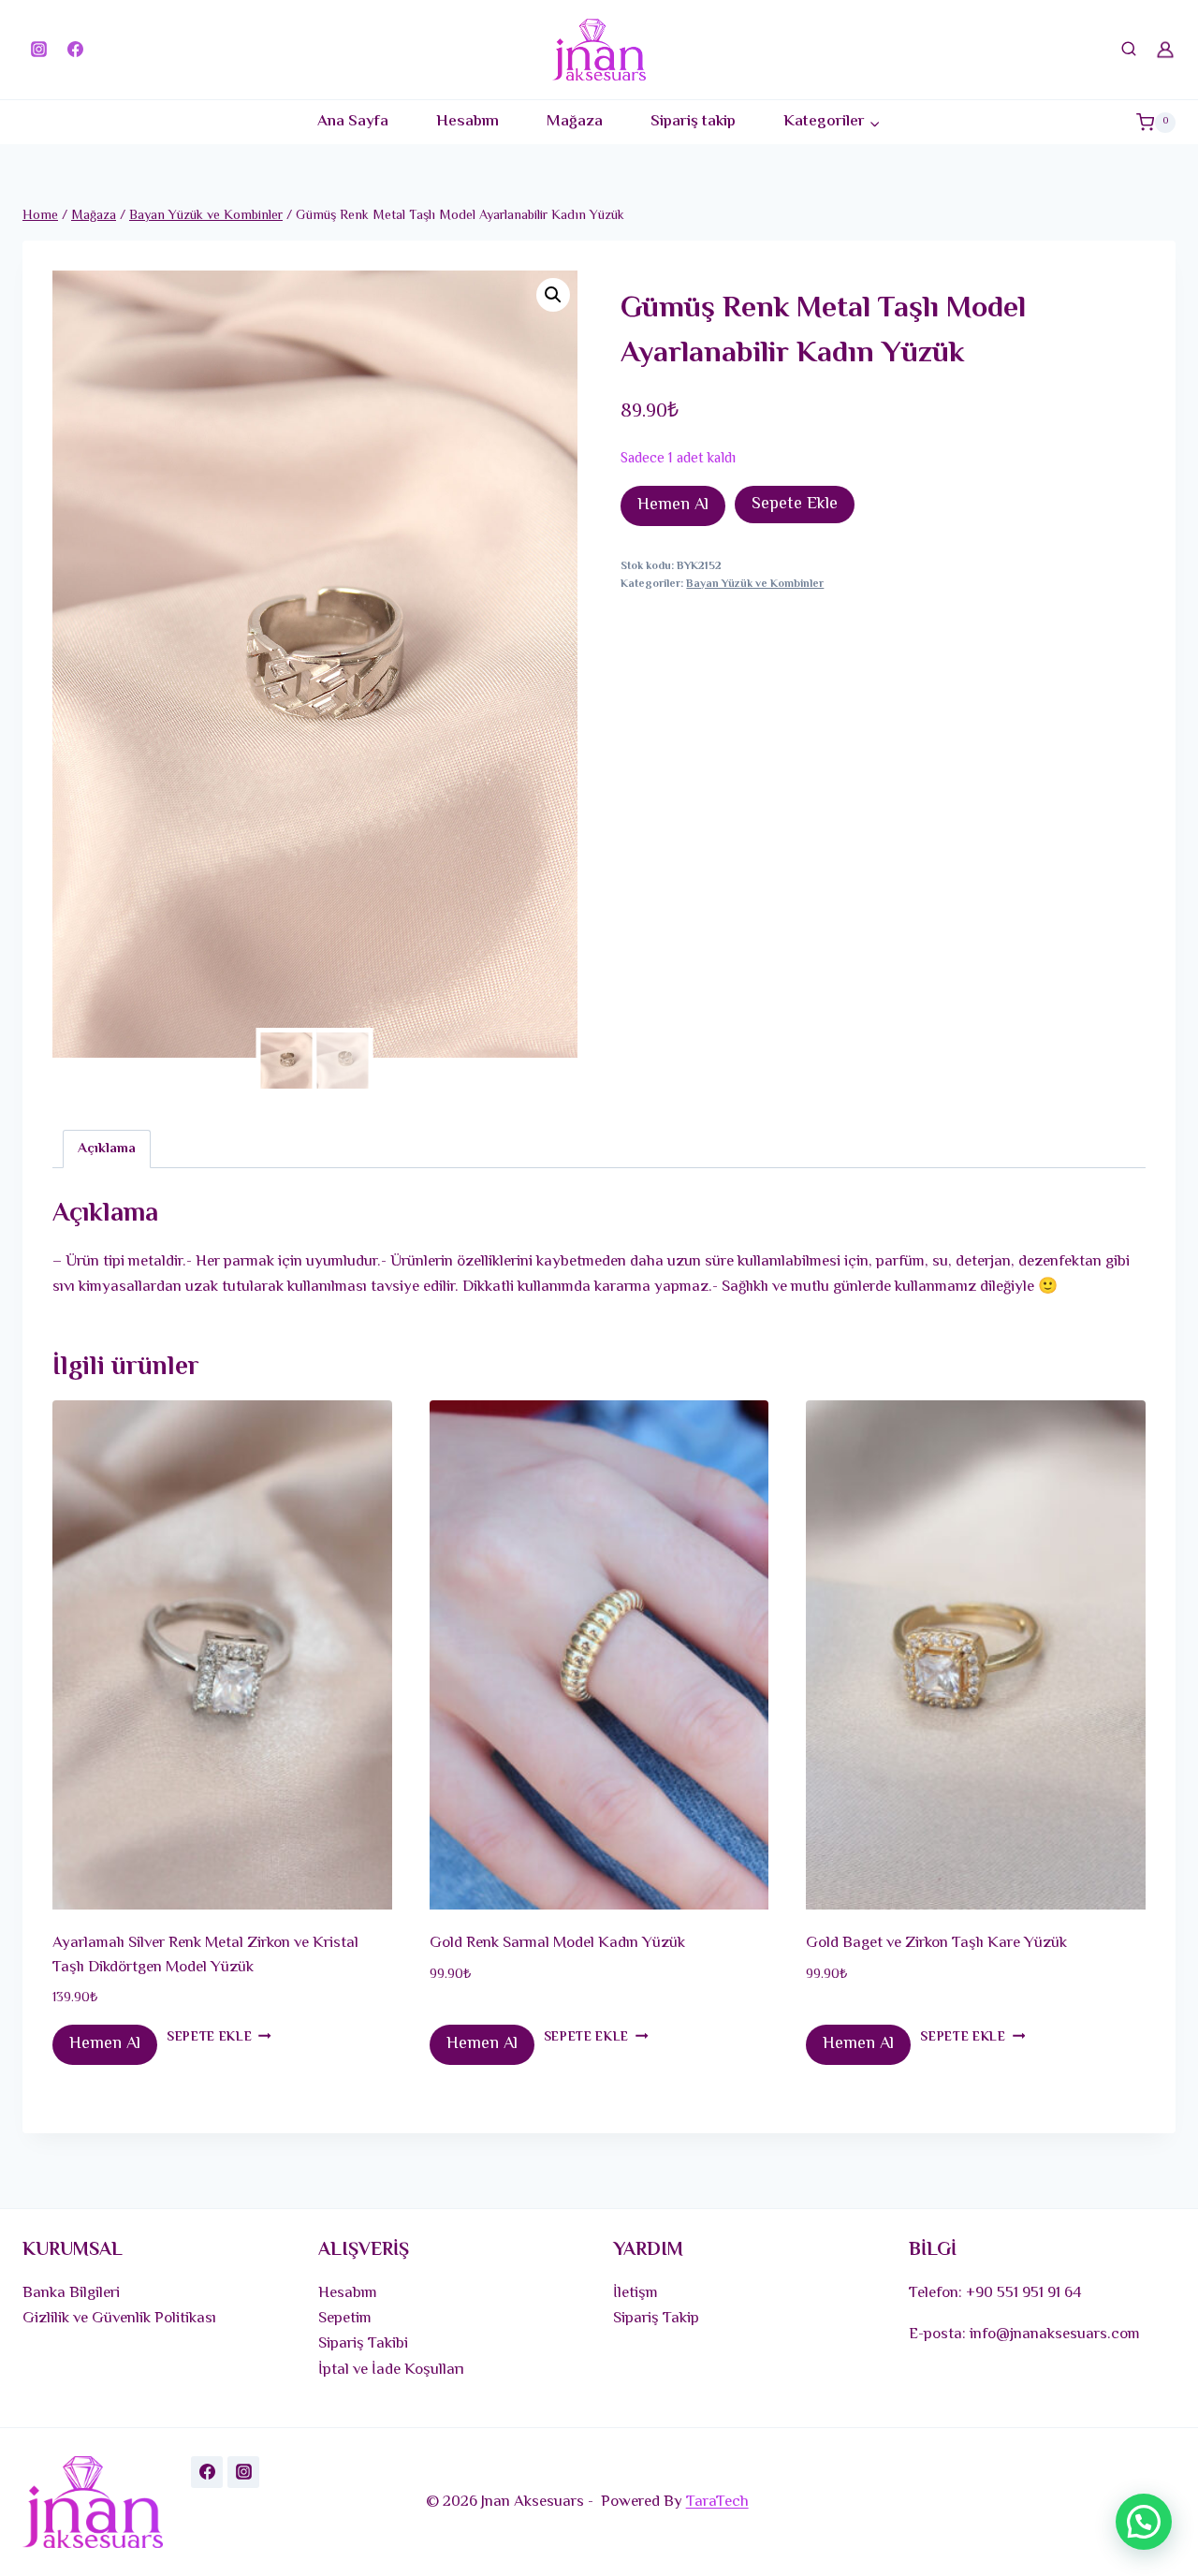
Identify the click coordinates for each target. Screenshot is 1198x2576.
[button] (553, 295)
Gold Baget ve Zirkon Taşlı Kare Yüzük (936, 1943)
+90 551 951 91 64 (1024, 2293)
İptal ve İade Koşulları (391, 2370)
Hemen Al (673, 505)
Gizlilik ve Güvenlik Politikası (119, 2319)
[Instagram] (38, 50)
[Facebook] (75, 50)
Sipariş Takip (656, 2319)
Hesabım (468, 122)
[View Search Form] (1129, 50)
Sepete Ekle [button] (209, 2037)
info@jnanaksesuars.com (1055, 2334)
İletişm (636, 2293)
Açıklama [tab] (107, 1149)
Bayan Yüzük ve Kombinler (755, 584)
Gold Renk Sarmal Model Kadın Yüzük (557, 1943)
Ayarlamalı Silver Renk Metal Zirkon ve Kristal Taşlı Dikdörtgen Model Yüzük (205, 1955)
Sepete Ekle (795, 505)
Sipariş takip (693, 122)
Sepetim (345, 2319)
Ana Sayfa (353, 122)
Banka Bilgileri (71, 2293)
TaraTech (717, 2502)
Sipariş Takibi (363, 2344)
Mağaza (575, 122)
